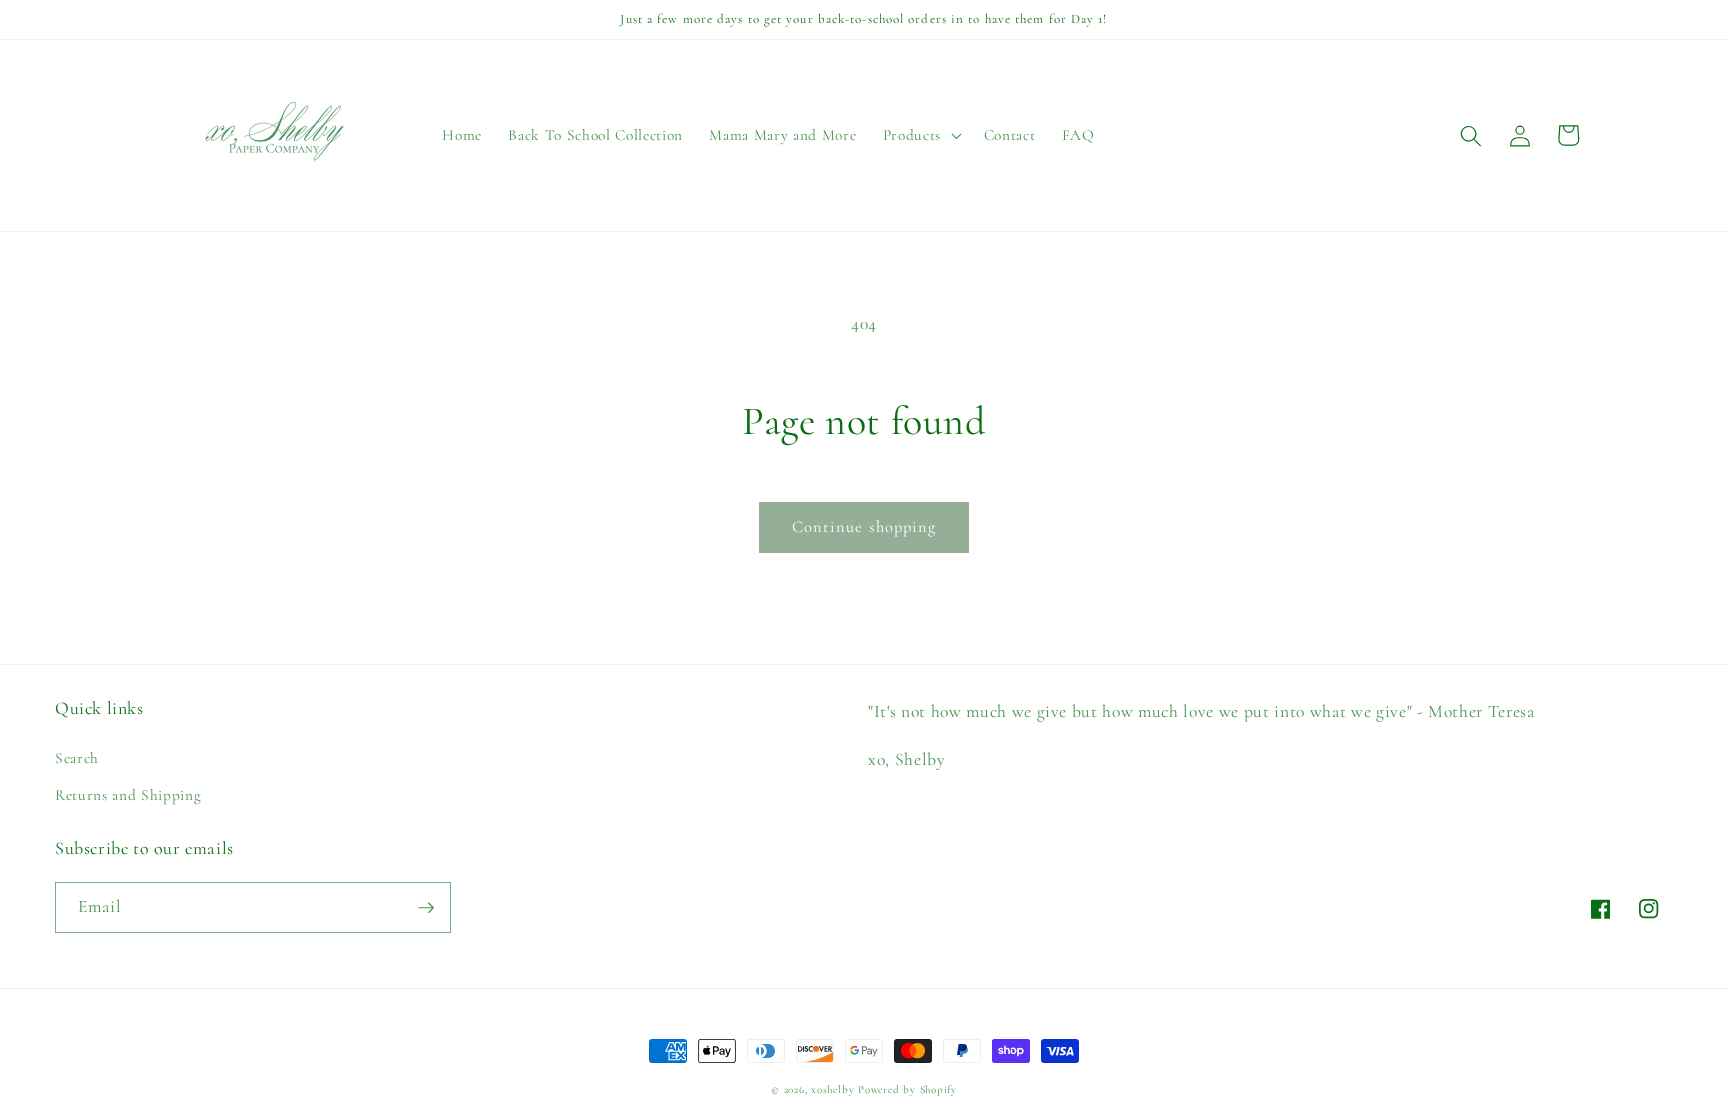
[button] (919, 136)
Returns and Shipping (128, 795)
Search (77, 758)
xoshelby (832, 1089)
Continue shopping (864, 527)
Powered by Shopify (907, 1089)
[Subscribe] (426, 908)
